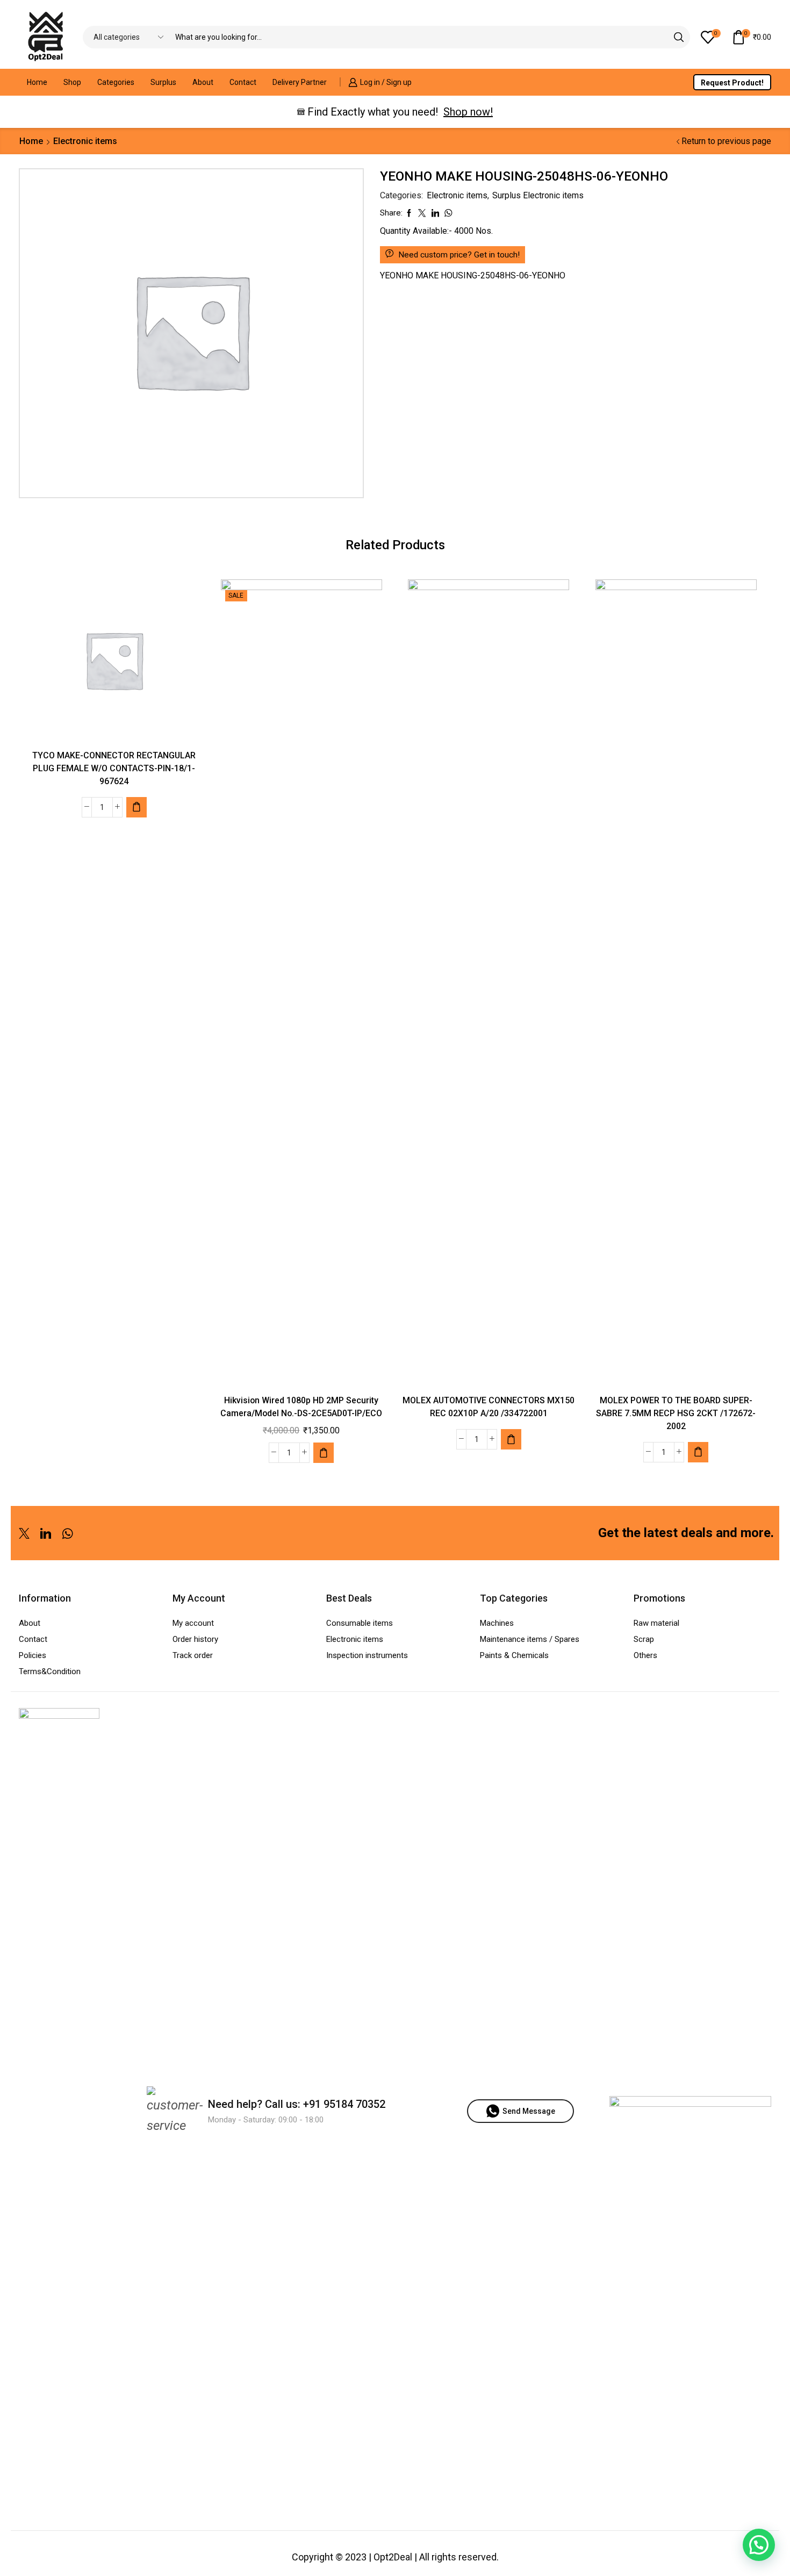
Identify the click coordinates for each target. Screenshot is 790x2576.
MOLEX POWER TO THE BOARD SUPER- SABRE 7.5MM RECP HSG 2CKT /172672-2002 (676, 1413)
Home (37, 82)
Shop (72, 82)
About (203, 82)
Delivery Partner (300, 82)
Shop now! (468, 112)
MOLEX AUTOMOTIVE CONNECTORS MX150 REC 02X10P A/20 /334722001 (489, 1407)
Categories (116, 82)
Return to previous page (726, 141)
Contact (243, 82)
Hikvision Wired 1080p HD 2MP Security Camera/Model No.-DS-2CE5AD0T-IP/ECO (301, 1407)
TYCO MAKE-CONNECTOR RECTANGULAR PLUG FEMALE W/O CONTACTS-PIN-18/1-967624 (114, 768)
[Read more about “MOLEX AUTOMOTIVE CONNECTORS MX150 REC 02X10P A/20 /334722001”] (511, 1439)
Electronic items (85, 141)
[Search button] (679, 37)
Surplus (163, 82)
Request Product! (732, 83)
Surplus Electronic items (538, 195)
